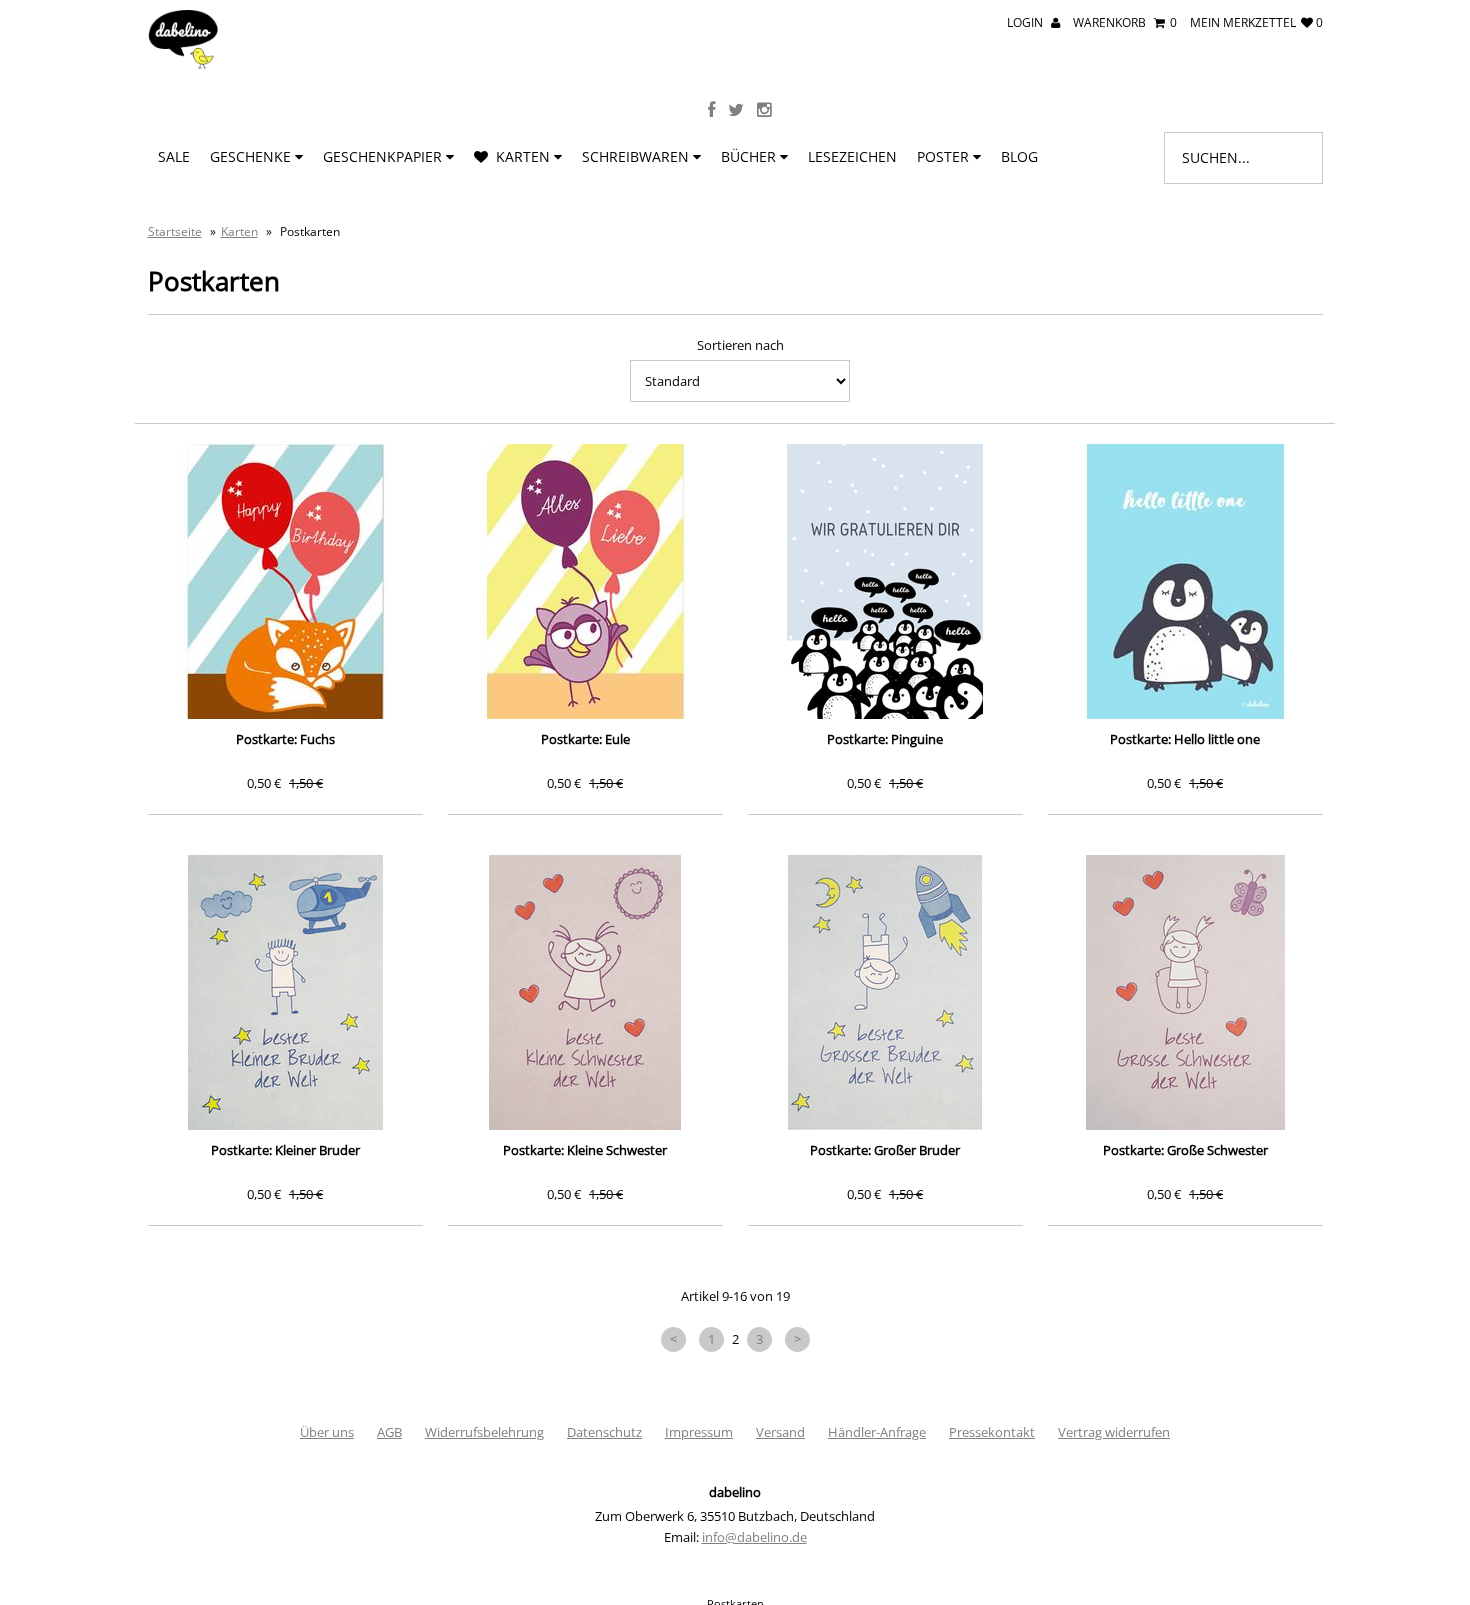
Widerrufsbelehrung (484, 1432)
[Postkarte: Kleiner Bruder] (285, 992)
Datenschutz (604, 1432)
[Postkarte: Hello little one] (1185, 581)
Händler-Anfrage (877, 1432)
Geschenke (252, 156)
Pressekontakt (992, 1432)
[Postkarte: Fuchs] (285, 581)
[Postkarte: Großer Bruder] (885, 992)
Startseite (175, 231)
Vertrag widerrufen (1114, 1432)
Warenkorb (1125, 22)
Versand (780, 1432)
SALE (174, 156)
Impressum (699, 1432)
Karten (521, 156)
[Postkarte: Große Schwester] (1185, 992)
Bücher (750, 156)
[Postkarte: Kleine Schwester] (585, 992)
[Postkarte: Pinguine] (885, 581)
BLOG (1019, 156)
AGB (389, 1432)
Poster (945, 156)
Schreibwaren (637, 156)
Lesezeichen (852, 156)
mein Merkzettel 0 (1256, 22)
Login (1026, 22)
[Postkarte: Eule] (585, 581)
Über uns (327, 1432)
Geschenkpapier (384, 156)
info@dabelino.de (754, 1537)
